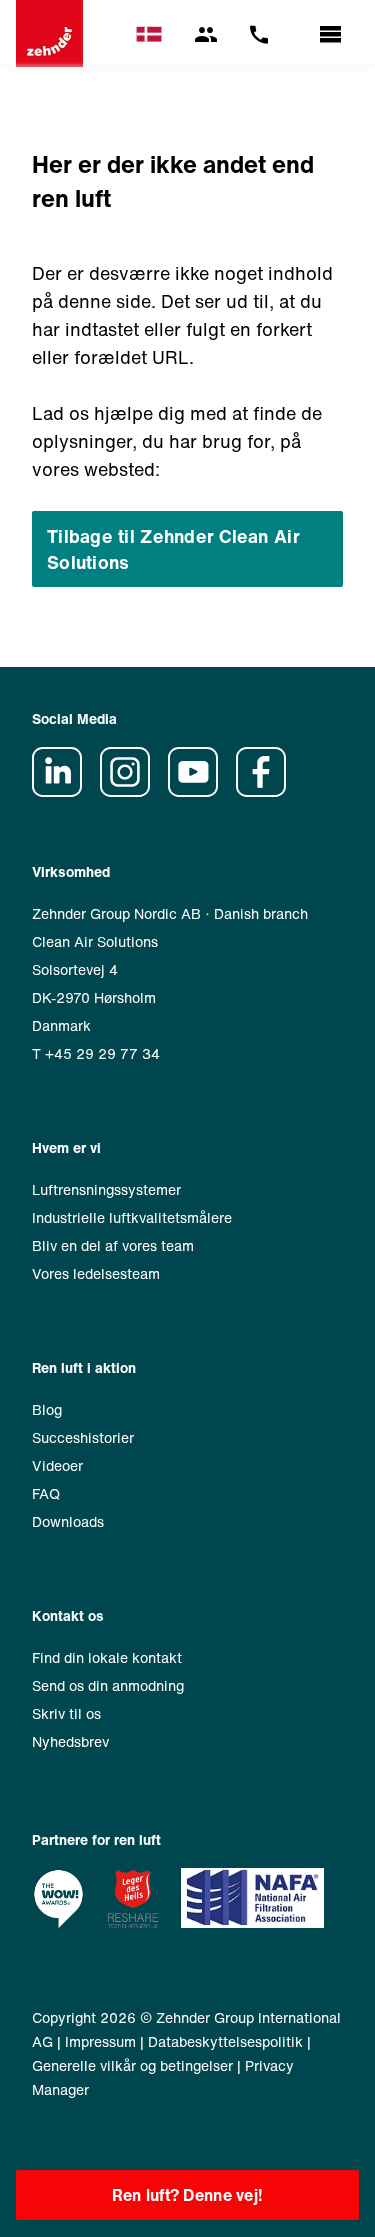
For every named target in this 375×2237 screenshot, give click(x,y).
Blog (47, 1409)
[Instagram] (132, 791)
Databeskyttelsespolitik (225, 2041)
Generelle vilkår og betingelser (132, 2065)
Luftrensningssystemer (106, 1189)
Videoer (57, 1465)
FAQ (46, 1493)
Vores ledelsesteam (96, 1273)
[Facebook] (268, 791)
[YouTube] (200, 791)
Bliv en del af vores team (113, 1245)
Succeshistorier (83, 1437)
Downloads (68, 1521)
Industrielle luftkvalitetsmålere (132, 1217)
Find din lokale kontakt (107, 1657)
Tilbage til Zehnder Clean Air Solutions (173, 549)
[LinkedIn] (64, 791)
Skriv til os (66, 1713)
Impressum (100, 2041)
